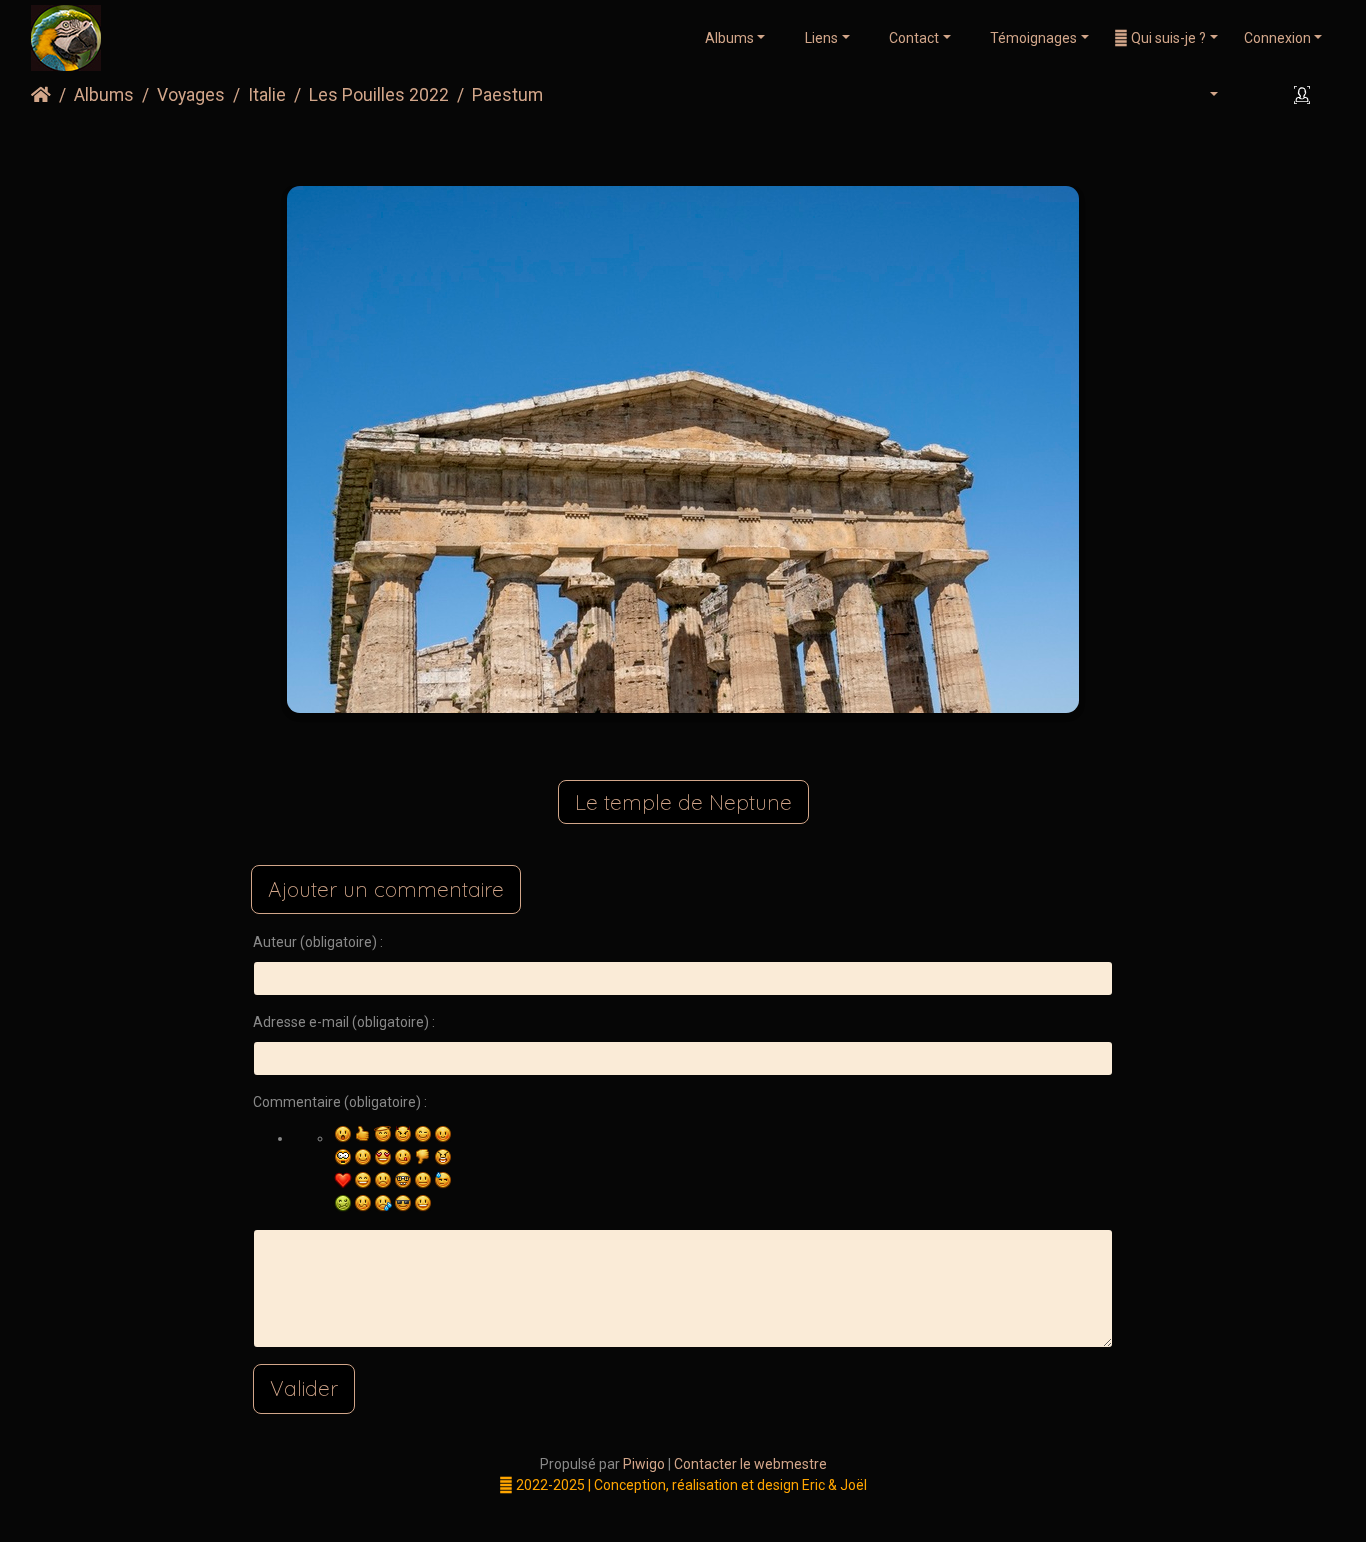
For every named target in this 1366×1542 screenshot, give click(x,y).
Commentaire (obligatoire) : (340, 1102)
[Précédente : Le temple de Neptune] (585, 146)
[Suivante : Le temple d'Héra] (780, 146)
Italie (267, 95)
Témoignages (1032, 38)
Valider (304, 1388)
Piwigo (644, 1464)
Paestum (507, 95)
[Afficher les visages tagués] (1304, 95)
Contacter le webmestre (750, 1464)
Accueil (41, 95)
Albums (729, 38)
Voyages (191, 95)
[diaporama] (1252, 95)
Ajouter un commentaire (386, 889)
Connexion (1277, 38)
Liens (820, 38)
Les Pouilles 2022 (379, 95)
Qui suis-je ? (1167, 38)
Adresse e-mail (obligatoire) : (344, 1022)
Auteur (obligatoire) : (318, 942)
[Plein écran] (715, 146)
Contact (912, 38)
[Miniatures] (650, 146)
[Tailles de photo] (1202, 95)
